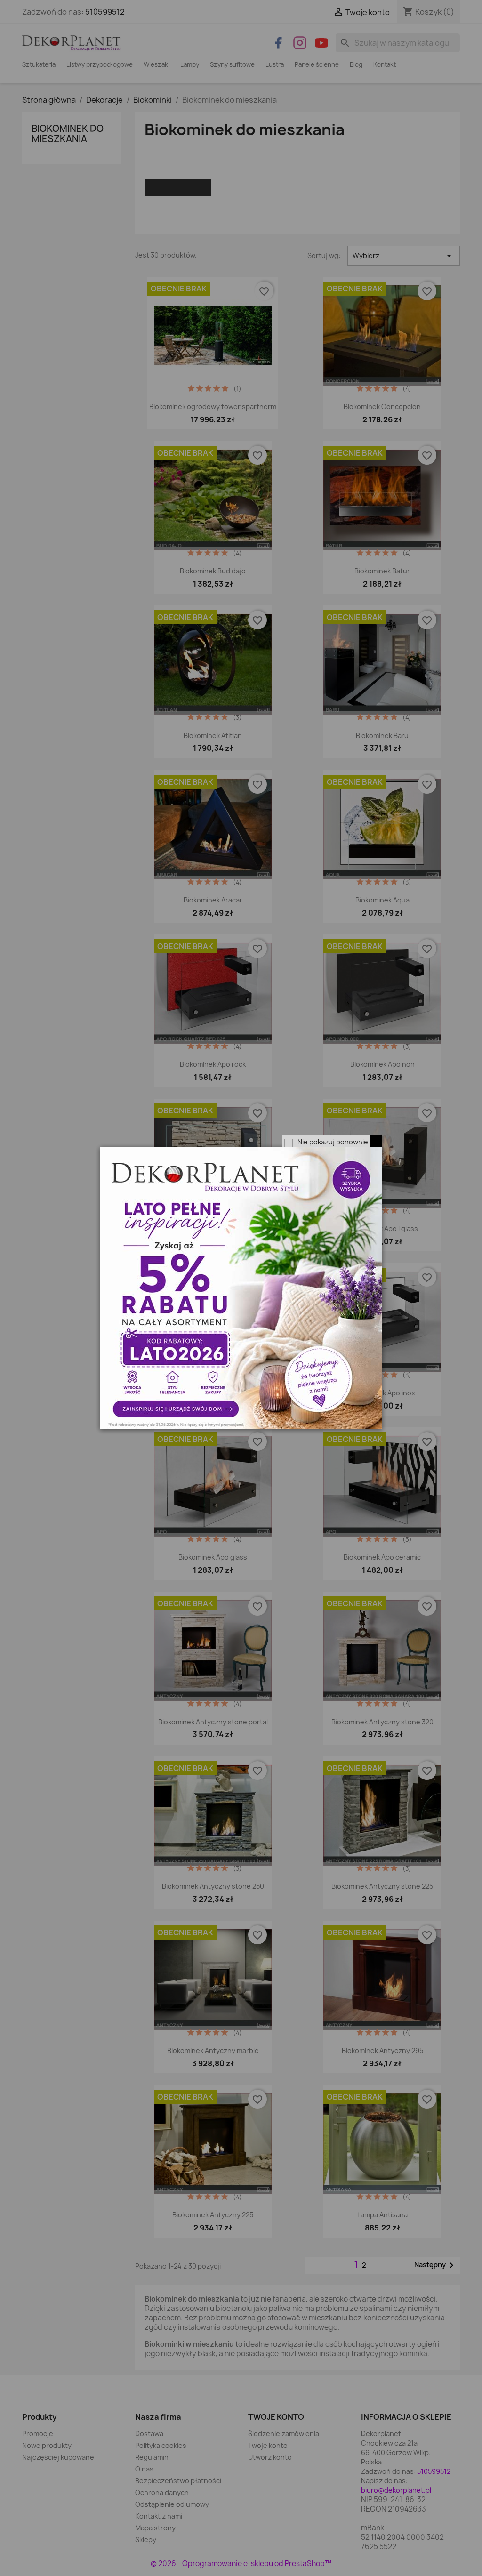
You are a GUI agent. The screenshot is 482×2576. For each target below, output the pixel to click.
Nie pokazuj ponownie (333, 1142)
